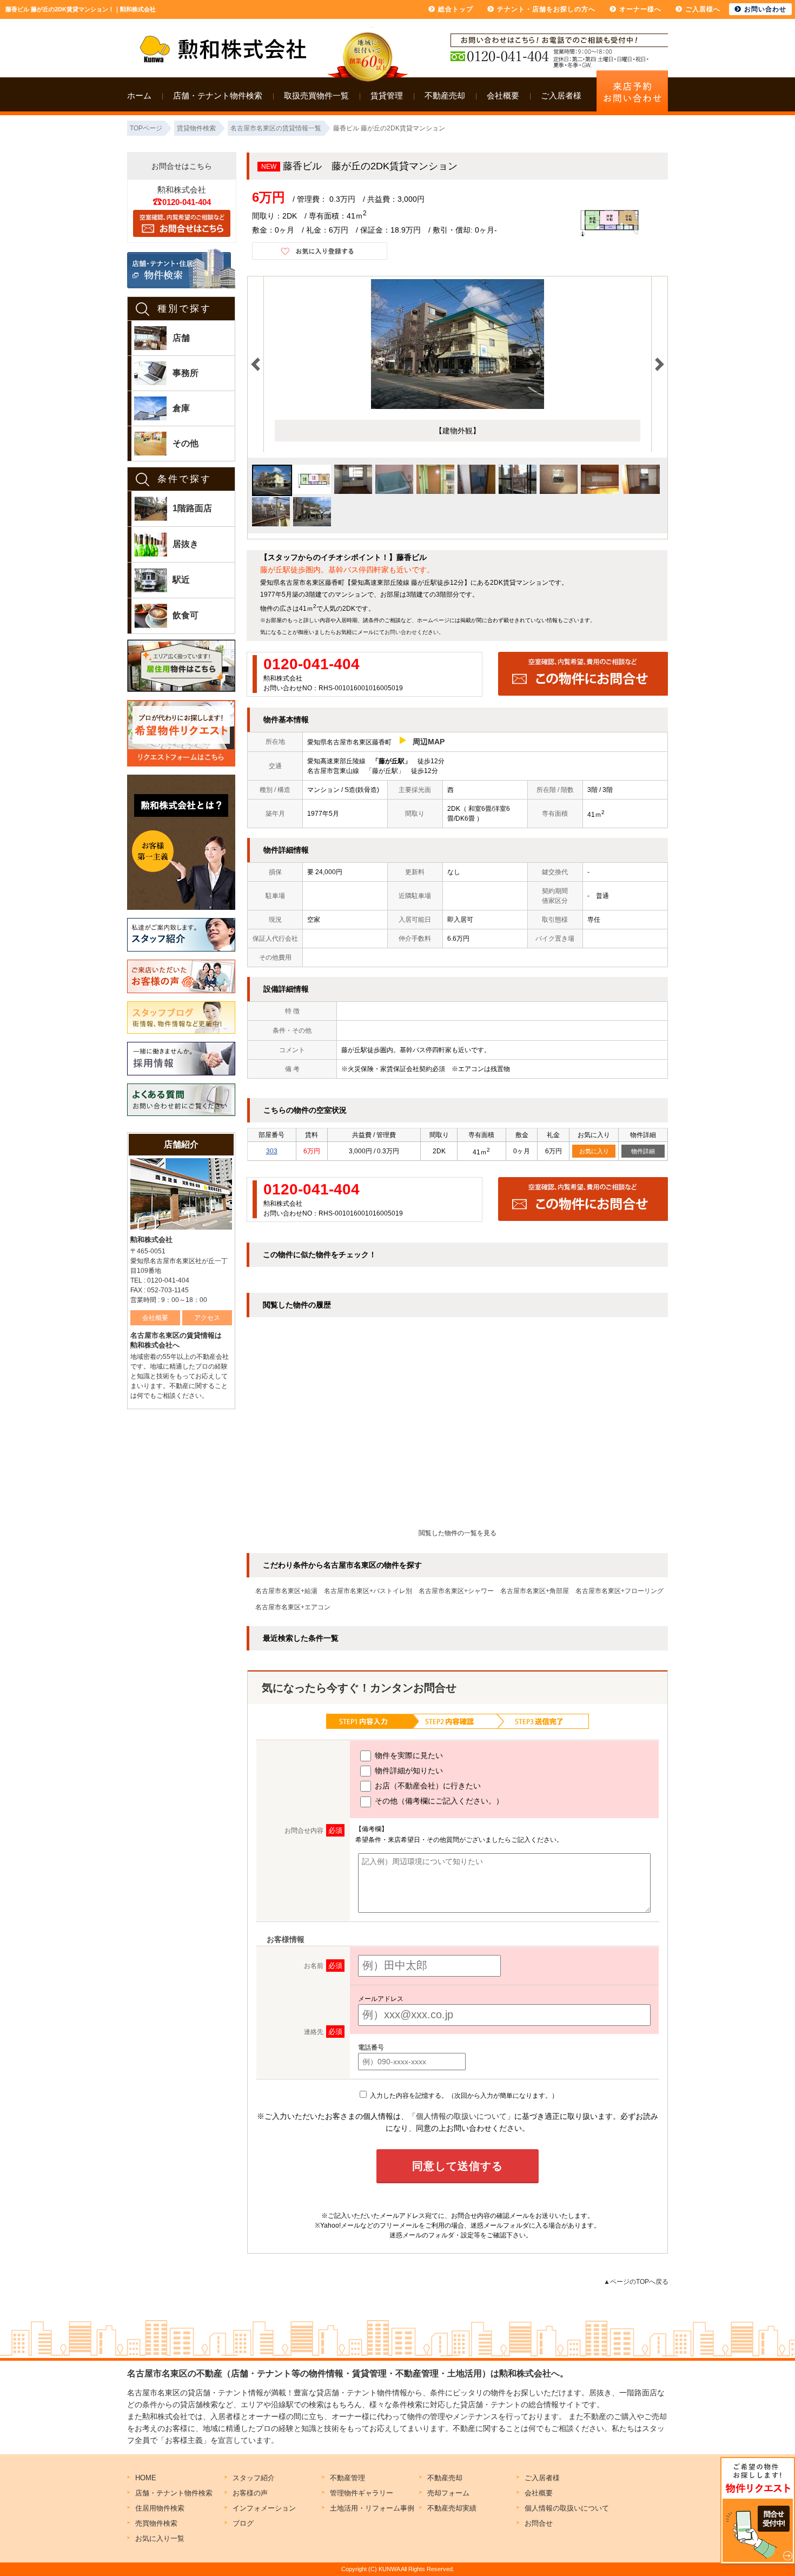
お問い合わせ (401, 632)
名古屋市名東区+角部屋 (535, 1591)
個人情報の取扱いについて (567, 2508)
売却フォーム (448, 2493)
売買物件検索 (156, 2523)
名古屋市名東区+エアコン (293, 1607)
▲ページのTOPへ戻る (636, 2282)
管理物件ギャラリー (362, 2493)
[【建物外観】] (458, 407)
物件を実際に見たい (408, 1755)
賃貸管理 (387, 95)
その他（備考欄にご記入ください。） (438, 1801)
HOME (146, 2478)
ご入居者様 (561, 95)
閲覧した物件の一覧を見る (458, 1533)
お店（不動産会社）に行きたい (427, 1786)
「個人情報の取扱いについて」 (461, 2116)
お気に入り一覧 (160, 2538)
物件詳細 (643, 1151)
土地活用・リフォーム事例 (372, 2508)
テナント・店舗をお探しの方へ (546, 9)
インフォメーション (264, 2508)
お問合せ (539, 2523)
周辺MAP (429, 742)
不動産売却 (445, 95)
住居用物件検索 (160, 2508)
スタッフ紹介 (254, 2478)
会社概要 (503, 95)
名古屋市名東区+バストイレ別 (368, 1591)
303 (272, 1151)
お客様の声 (250, 2493)
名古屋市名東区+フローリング (620, 1591)
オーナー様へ (640, 9)
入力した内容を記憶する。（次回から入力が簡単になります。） (463, 2096)
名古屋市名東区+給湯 (286, 1591)
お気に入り (594, 1151)
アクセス (207, 1318)
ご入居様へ (703, 9)
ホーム (139, 95)
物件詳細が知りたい (408, 1771)
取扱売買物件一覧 (316, 95)
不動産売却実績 (452, 2508)
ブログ (243, 2523)
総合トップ (456, 9)
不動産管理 (347, 2478)
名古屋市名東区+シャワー (456, 1591)
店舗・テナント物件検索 (218, 95)
